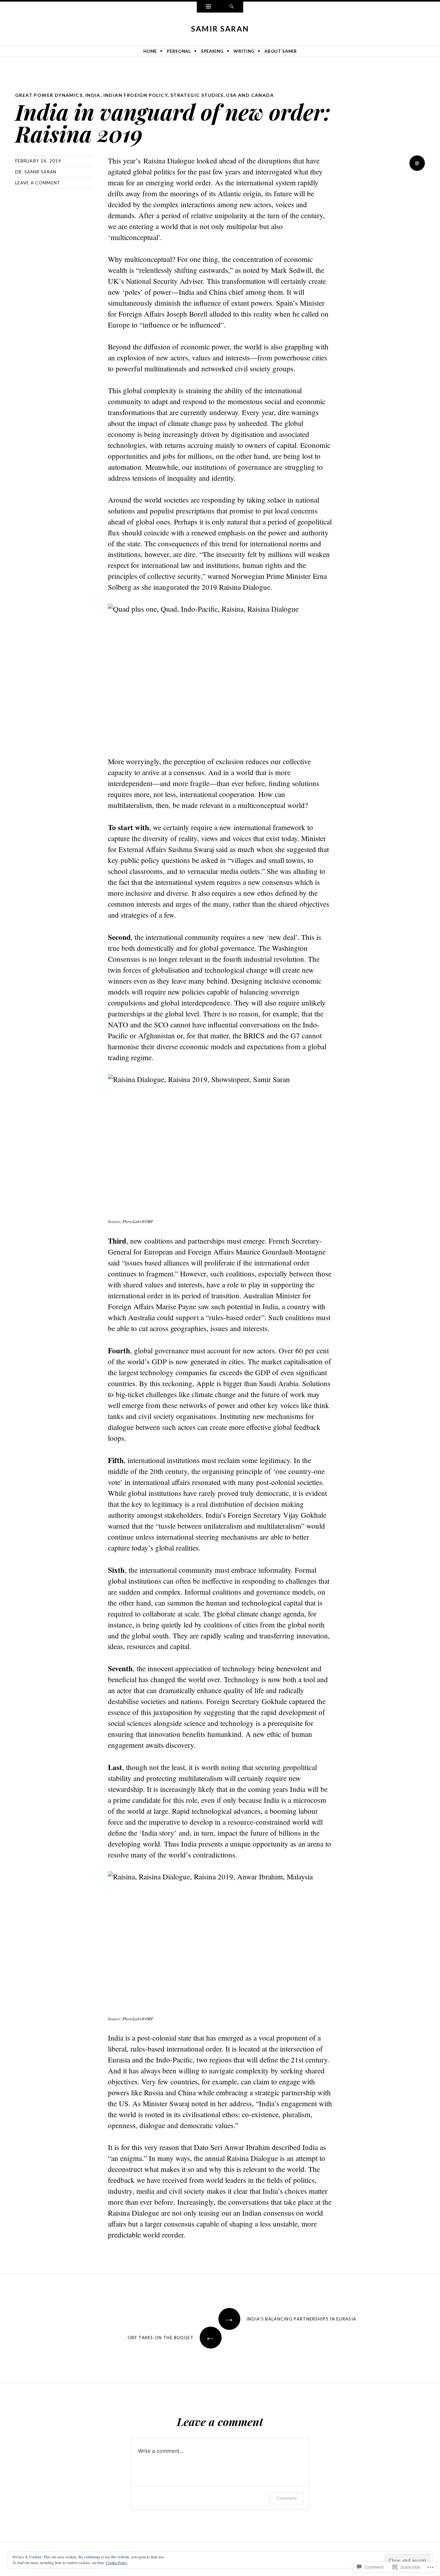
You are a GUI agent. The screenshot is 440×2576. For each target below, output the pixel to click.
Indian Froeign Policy (135, 95)
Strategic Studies (197, 95)
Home (150, 51)
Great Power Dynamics (49, 95)
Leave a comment (38, 183)
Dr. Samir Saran (36, 172)
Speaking (212, 51)
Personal (179, 51)
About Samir (281, 51)
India (93, 95)
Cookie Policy (117, 2562)
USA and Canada (250, 95)
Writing (244, 51)
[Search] (232, 7)
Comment (287, 2498)
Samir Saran (220, 29)
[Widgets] (208, 7)
